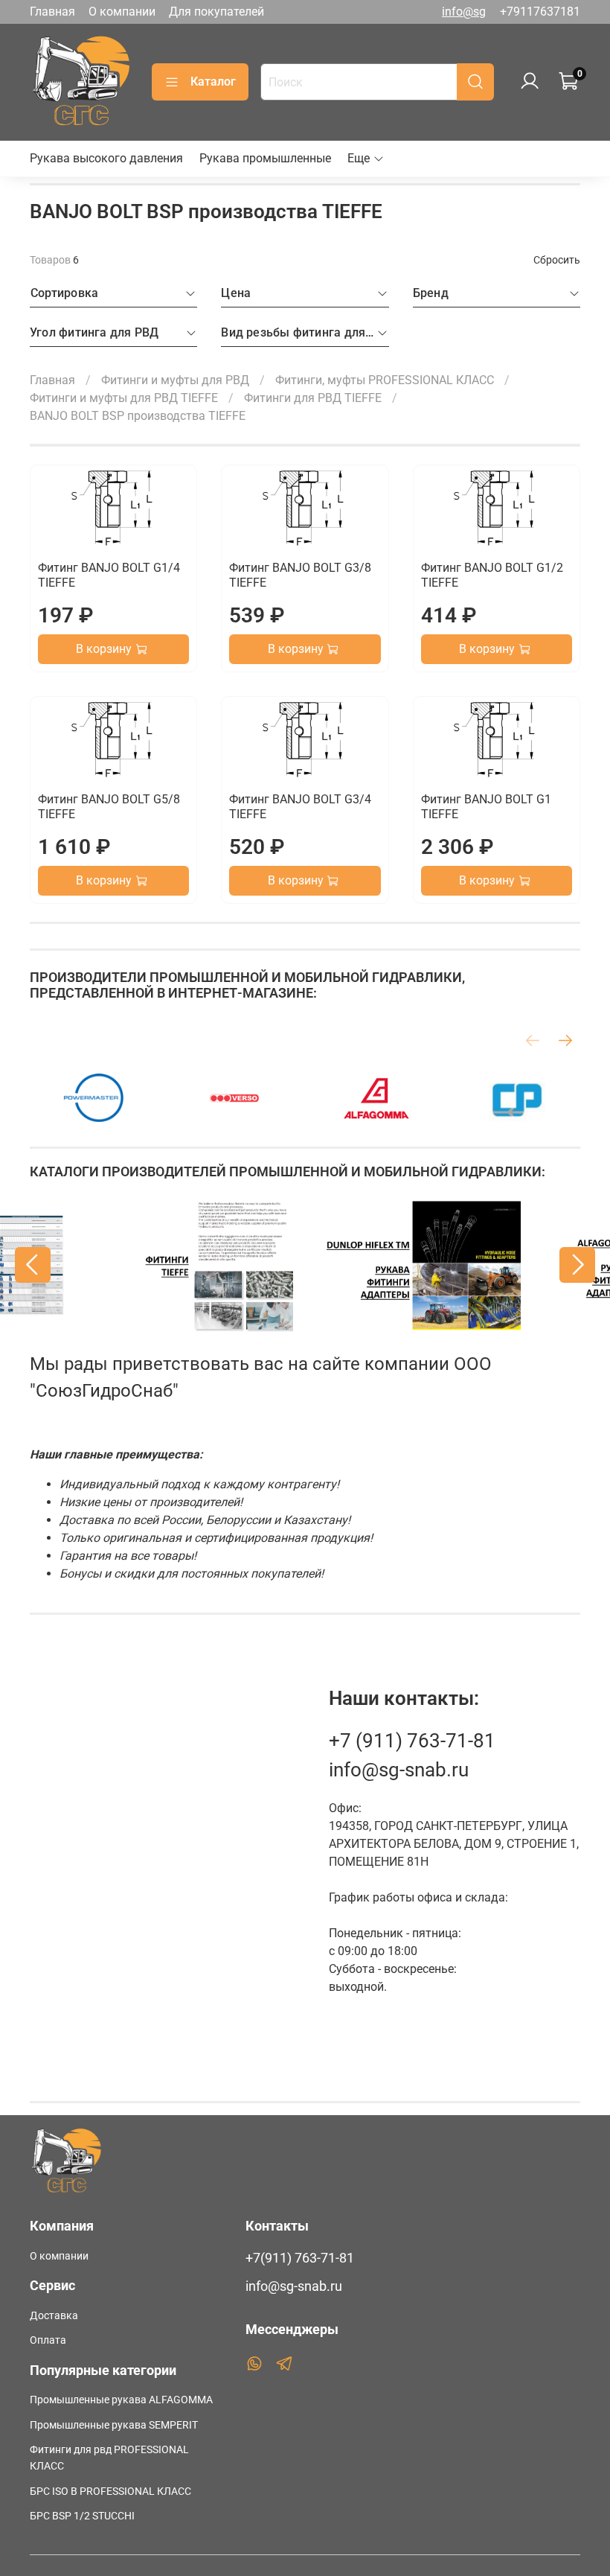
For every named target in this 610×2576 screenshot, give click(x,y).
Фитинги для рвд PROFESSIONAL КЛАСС (109, 2458)
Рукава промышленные (265, 158)
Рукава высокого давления (106, 158)
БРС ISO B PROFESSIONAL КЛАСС (110, 2491)
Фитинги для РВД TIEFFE (313, 398)
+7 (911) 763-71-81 (412, 1741)
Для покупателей (216, 12)
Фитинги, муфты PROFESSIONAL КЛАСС (385, 380)
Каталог (213, 82)
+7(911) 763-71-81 (300, 2258)
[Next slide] (577, 1265)
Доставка (54, 2316)
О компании (122, 12)
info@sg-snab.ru (463, 12)
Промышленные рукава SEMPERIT (114, 2425)
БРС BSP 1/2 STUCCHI (82, 2516)
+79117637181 (540, 12)
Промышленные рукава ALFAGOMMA (121, 2400)
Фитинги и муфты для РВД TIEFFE (124, 398)
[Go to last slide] (33, 1265)
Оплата (48, 2340)
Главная (52, 12)
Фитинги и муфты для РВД (175, 380)
